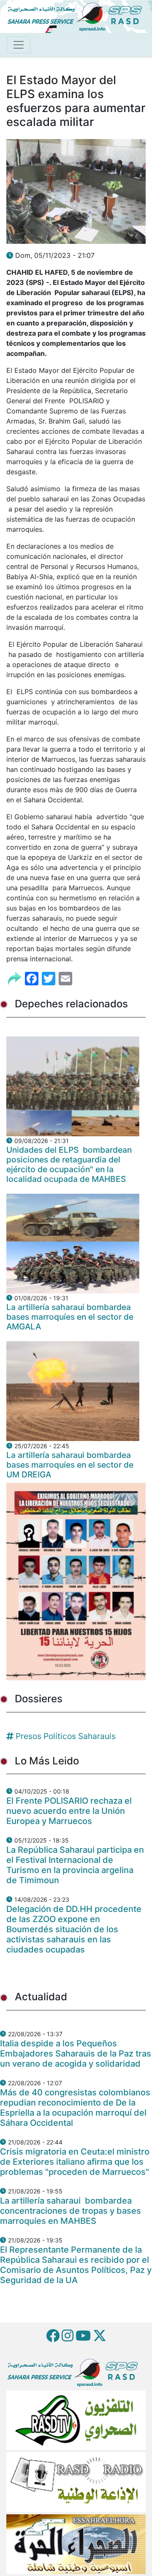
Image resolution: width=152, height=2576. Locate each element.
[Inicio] (78, 16)
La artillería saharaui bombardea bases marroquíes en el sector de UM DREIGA (70, 1465)
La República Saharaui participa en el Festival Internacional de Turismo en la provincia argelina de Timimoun (75, 1865)
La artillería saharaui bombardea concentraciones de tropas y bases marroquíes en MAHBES (71, 2211)
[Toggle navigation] (19, 45)
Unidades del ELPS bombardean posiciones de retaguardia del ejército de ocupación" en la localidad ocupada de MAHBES (69, 1164)
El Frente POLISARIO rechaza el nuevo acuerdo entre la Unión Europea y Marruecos (69, 1811)
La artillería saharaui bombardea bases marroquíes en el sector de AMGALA (70, 1317)
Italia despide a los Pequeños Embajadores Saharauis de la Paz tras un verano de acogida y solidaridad (76, 2054)
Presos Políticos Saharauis (66, 1736)
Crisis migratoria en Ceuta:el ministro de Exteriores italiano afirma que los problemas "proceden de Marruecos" (75, 2162)
